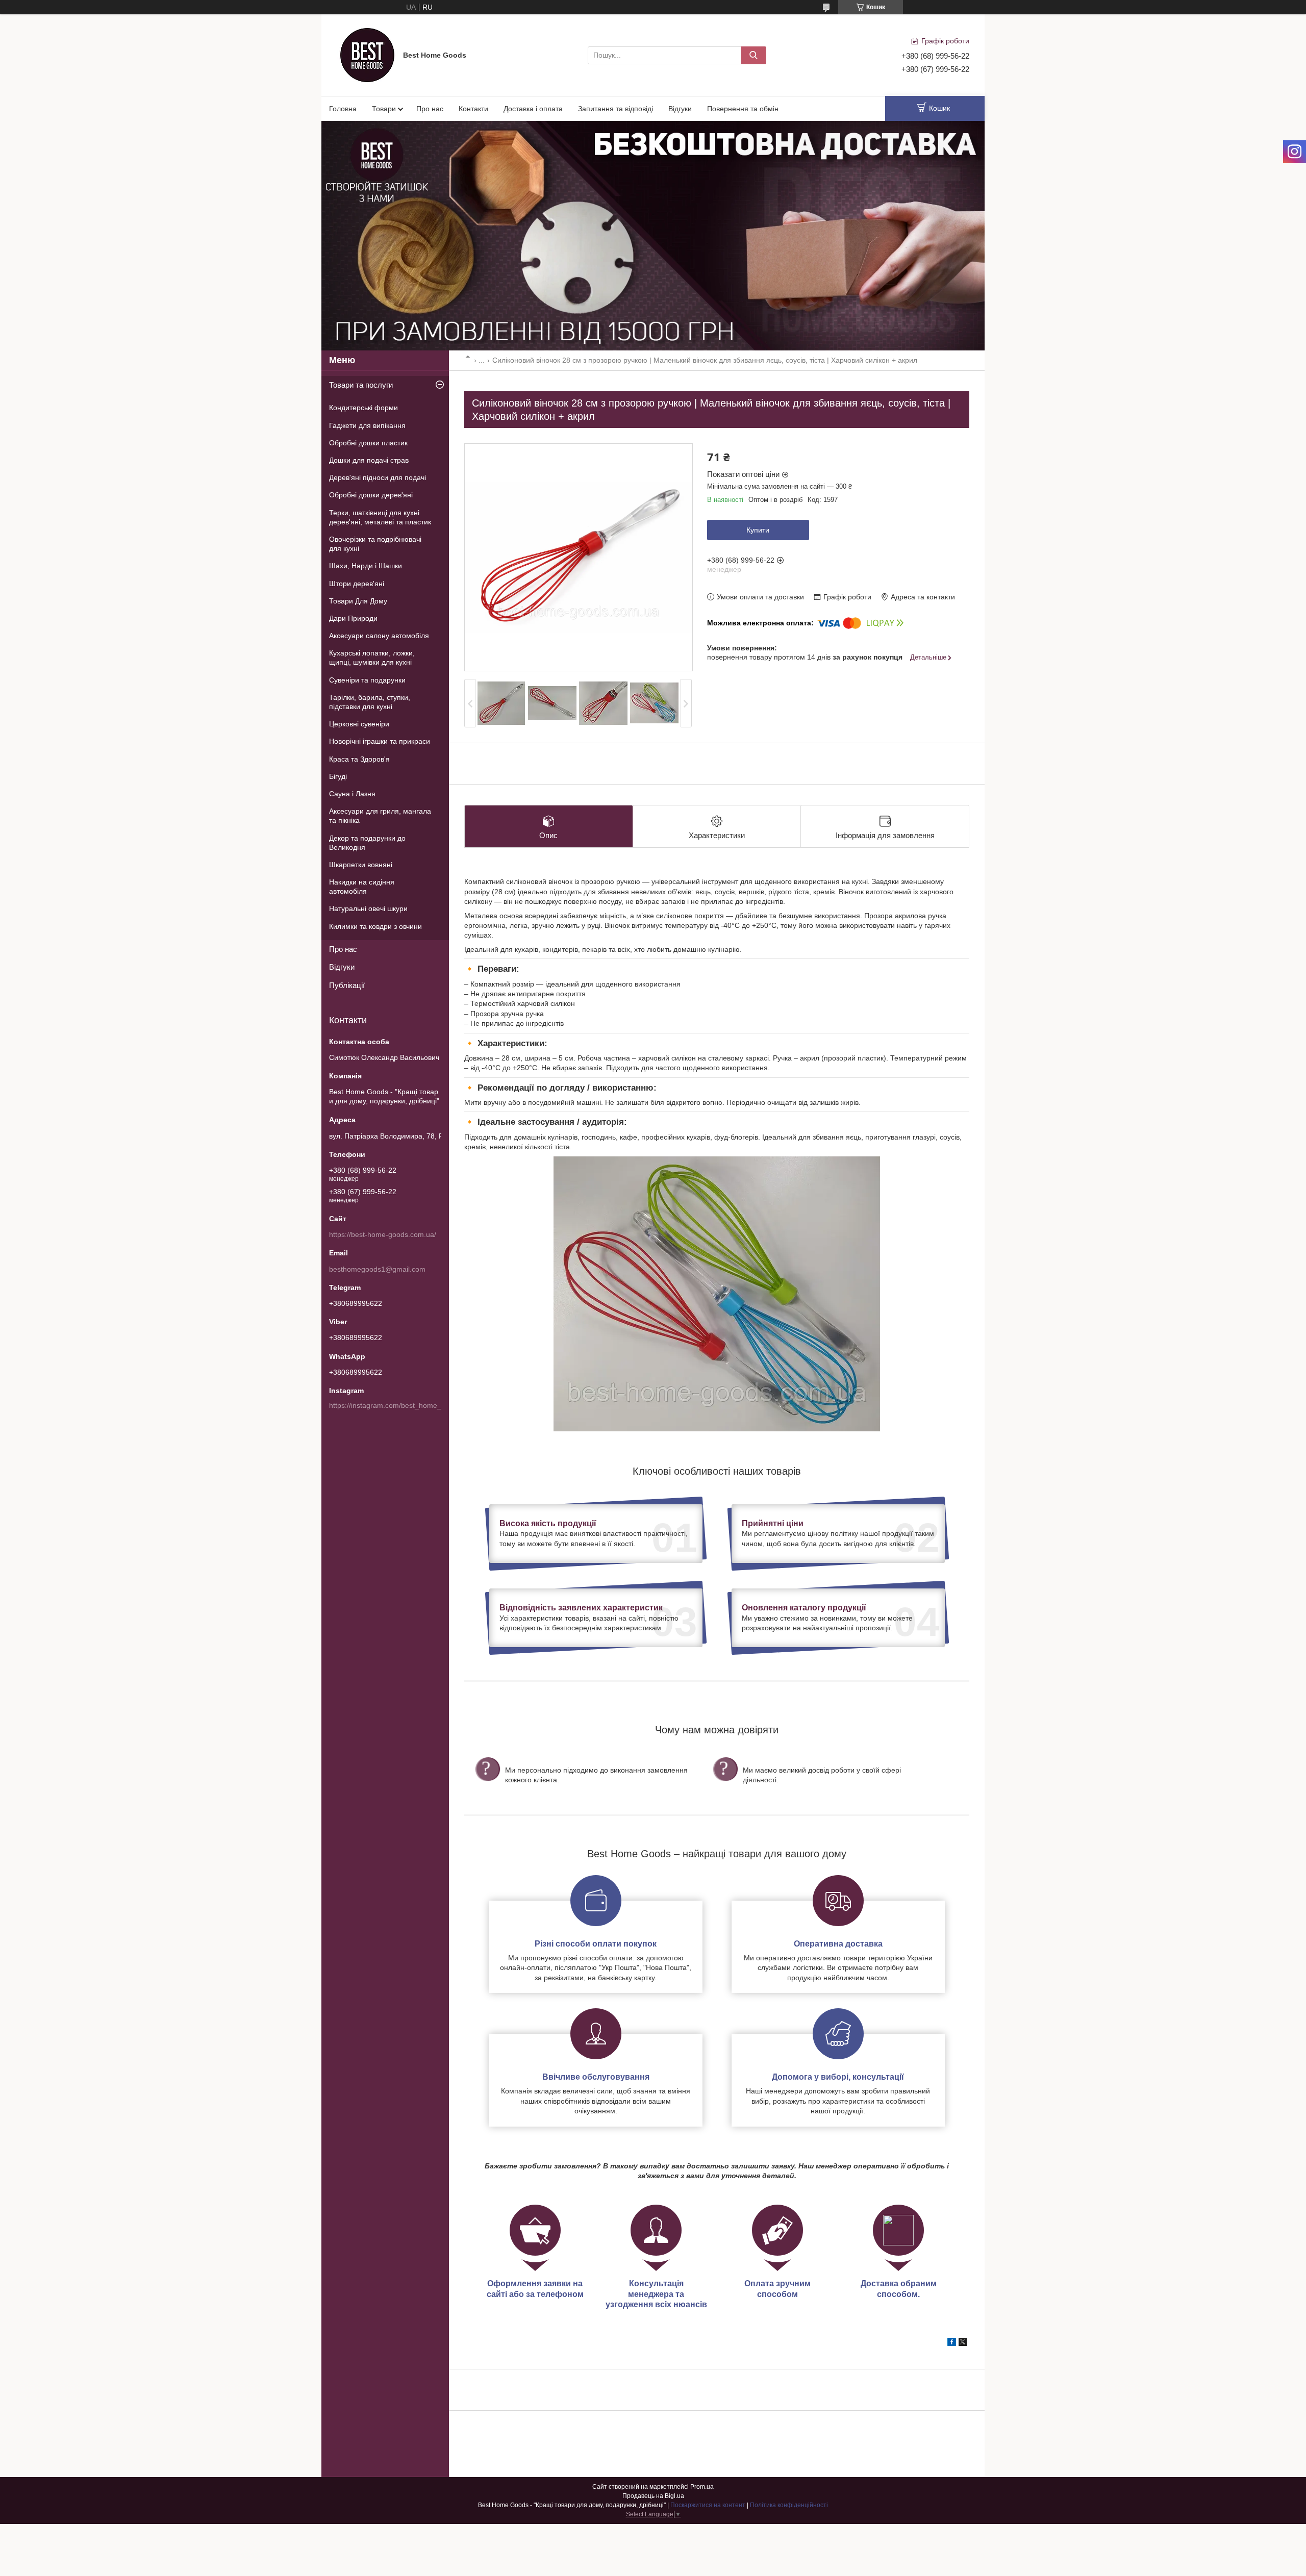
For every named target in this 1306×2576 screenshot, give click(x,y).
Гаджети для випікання (367, 425)
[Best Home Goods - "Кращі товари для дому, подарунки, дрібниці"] (367, 55)
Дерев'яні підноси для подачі (378, 477)
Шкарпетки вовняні (361, 865)
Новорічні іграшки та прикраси (380, 741)
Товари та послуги (361, 385)
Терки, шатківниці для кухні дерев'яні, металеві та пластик (380, 517)
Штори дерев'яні (357, 584)
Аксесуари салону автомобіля (379, 636)
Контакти (473, 109)
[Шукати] (754, 55)
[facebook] (952, 2343)
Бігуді (338, 776)
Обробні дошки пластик (368, 443)
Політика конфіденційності (789, 2505)
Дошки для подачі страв (369, 460)
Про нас (430, 109)
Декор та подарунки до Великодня (367, 843)
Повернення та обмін (743, 109)
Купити (758, 530)
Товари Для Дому (358, 601)
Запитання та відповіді (616, 109)
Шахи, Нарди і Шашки (366, 566)
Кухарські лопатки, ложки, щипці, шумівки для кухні (372, 658)
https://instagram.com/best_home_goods (395, 1405)
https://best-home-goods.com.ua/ (383, 1234)
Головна (343, 109)
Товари (384, 109)
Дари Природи (353, 618)
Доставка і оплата (533, 109)
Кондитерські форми (363, 408)
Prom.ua (702, 2487)
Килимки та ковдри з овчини (375, 926)
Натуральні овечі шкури (368, 908)
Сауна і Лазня (352, 794)
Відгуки (680, 109)
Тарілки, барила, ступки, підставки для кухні (370, 702)
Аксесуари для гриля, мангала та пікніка (380, 816)
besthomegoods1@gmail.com (377, 1269)
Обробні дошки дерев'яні (371, 495)
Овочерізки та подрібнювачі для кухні (375, 544)
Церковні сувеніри (359, 724)
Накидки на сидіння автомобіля (362, 887)
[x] (963, 2343)
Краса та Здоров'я (359, 759)
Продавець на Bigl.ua (653, 2496)
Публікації (347, 985)
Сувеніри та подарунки (367, 680)
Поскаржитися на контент (708, 2505)
